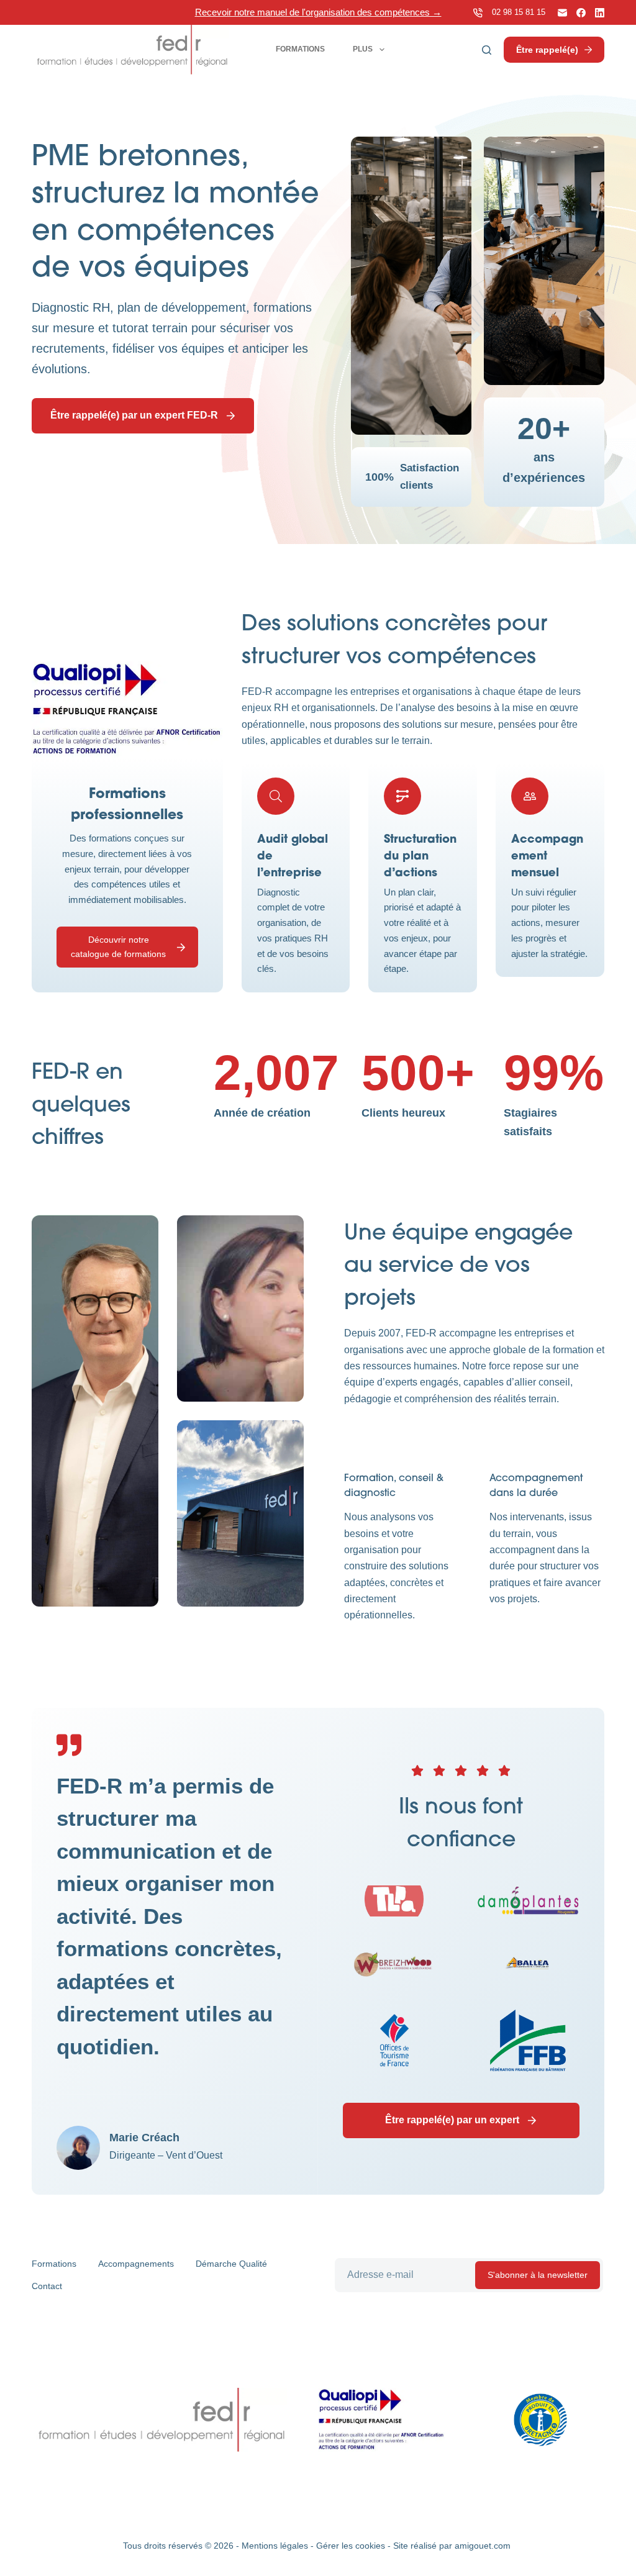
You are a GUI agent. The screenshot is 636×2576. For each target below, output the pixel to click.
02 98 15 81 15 (519, 12)
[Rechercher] (487, 50)
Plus (363, 49)
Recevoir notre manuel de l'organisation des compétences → (318, 12)
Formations (300, 49)
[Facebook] (581, 13)
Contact (47, 2286)
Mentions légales (275, 2546)
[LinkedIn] (600, 13)
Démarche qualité (231, 2264)
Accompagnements (136, 2264)
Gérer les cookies (351, 2546)
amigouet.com (483, 2546)
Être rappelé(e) (547, 50)
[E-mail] (562, 13)
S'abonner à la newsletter (538, 2275)
